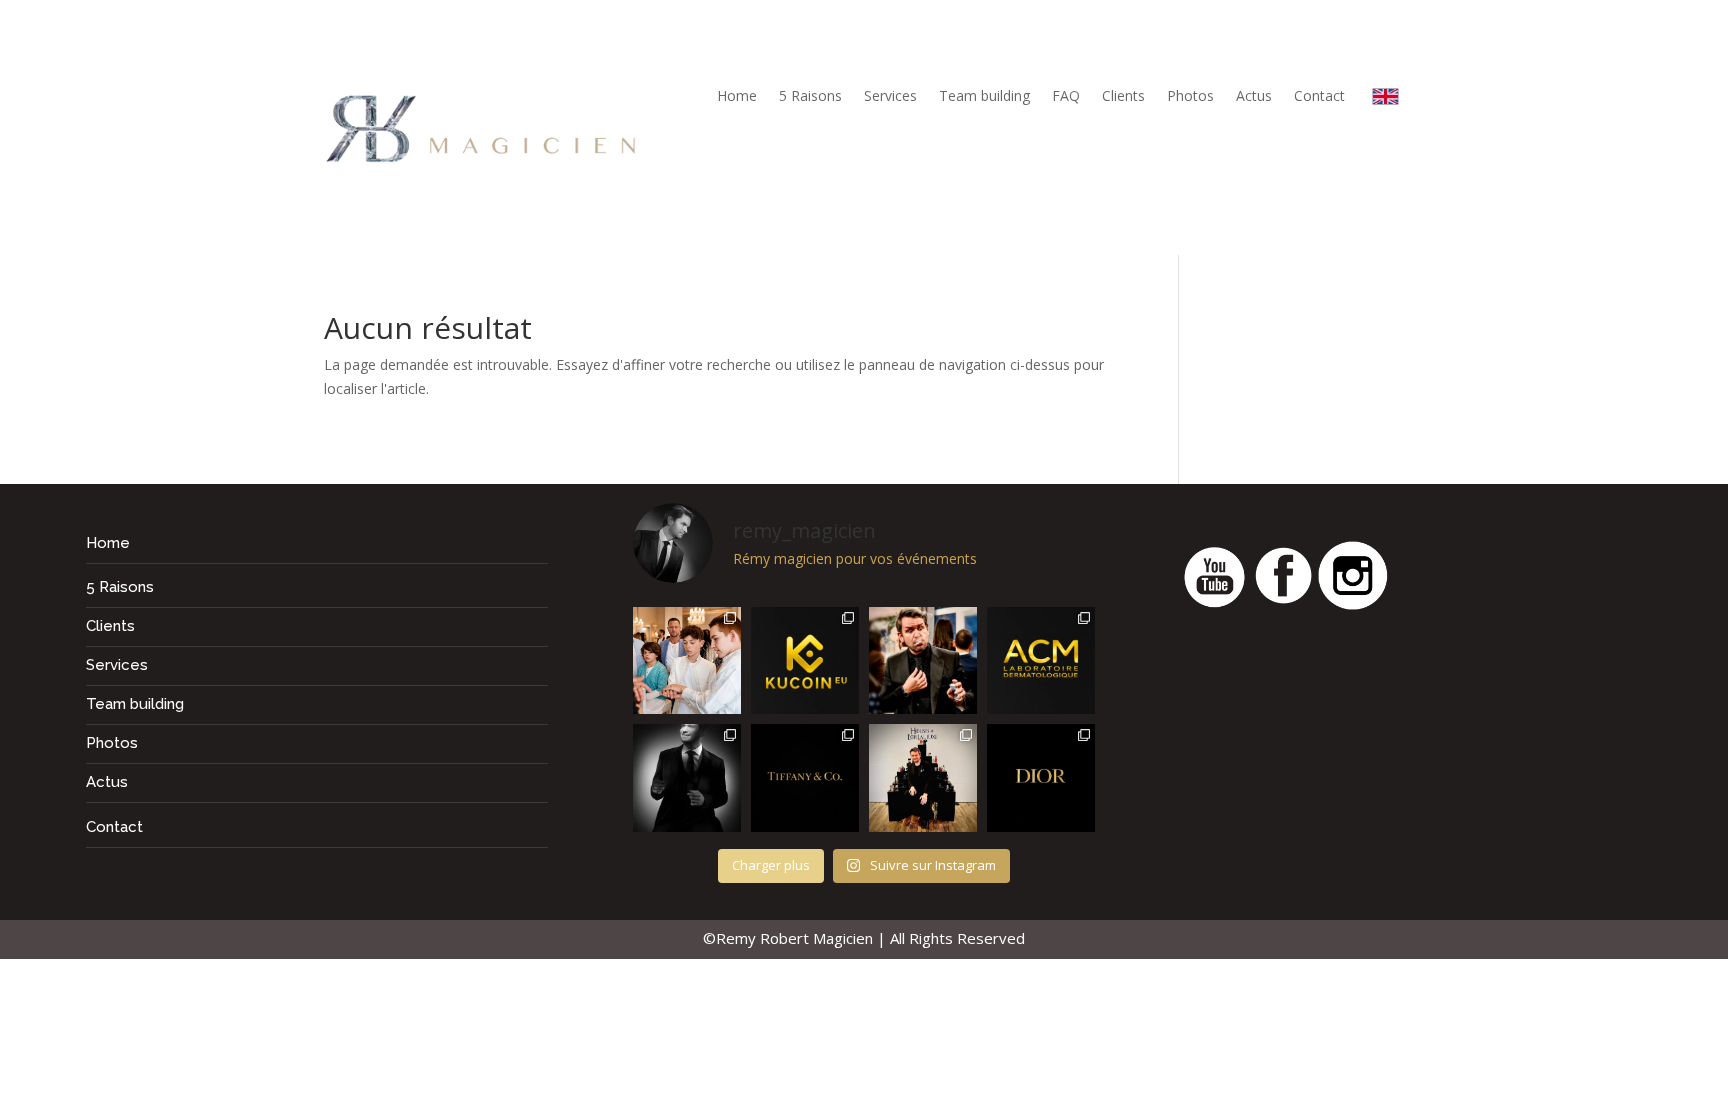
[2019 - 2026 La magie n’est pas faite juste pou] (687, 778)
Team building (984, 97)
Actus (1254, 97)
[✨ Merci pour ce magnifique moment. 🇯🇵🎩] (687, 661)
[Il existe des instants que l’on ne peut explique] (923, 661)
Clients (1123, 97)
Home (737, 97)
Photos (1190, 97)
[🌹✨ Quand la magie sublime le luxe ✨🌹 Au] (923, 778)
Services (890, 97)
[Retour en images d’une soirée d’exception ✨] (1041, 661)
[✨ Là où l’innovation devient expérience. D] (805, 661)
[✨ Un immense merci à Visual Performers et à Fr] (1041, 778)
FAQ (1066, 97)
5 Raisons (810, 97)
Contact (1319, 97)
